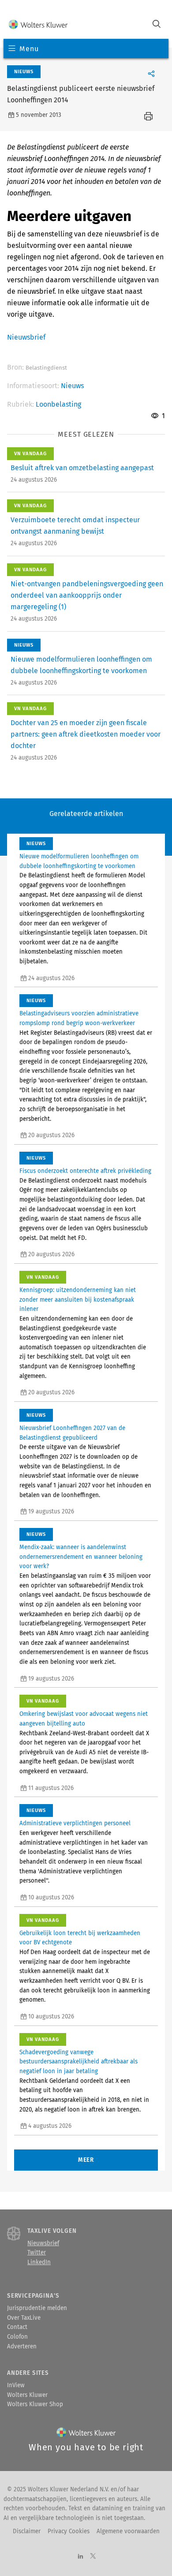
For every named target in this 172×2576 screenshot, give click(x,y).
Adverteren (22, 2347)
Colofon (17, 2337)
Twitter (37, 2253)
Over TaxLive (24, 2318)
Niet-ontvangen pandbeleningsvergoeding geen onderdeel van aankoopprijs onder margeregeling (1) (87, 595)
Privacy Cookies (69, 2531)
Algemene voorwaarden (128, 2531)
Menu (29, 49)
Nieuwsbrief (26, 337)
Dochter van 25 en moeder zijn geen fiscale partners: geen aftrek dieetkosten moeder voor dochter (86, 734)
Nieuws (72, 386)
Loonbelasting (58, 404)
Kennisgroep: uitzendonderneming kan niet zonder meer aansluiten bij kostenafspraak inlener (78, 1300)
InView (16, 2385)
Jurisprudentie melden (37, 2308)
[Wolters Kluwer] (38, 25)
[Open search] (157, 25)
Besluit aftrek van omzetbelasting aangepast (82, 468)
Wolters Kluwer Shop (35, 2404)
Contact (17, 2327)
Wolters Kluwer (27, 2395)
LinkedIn (39, 2262)
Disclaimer (27, 2531)
